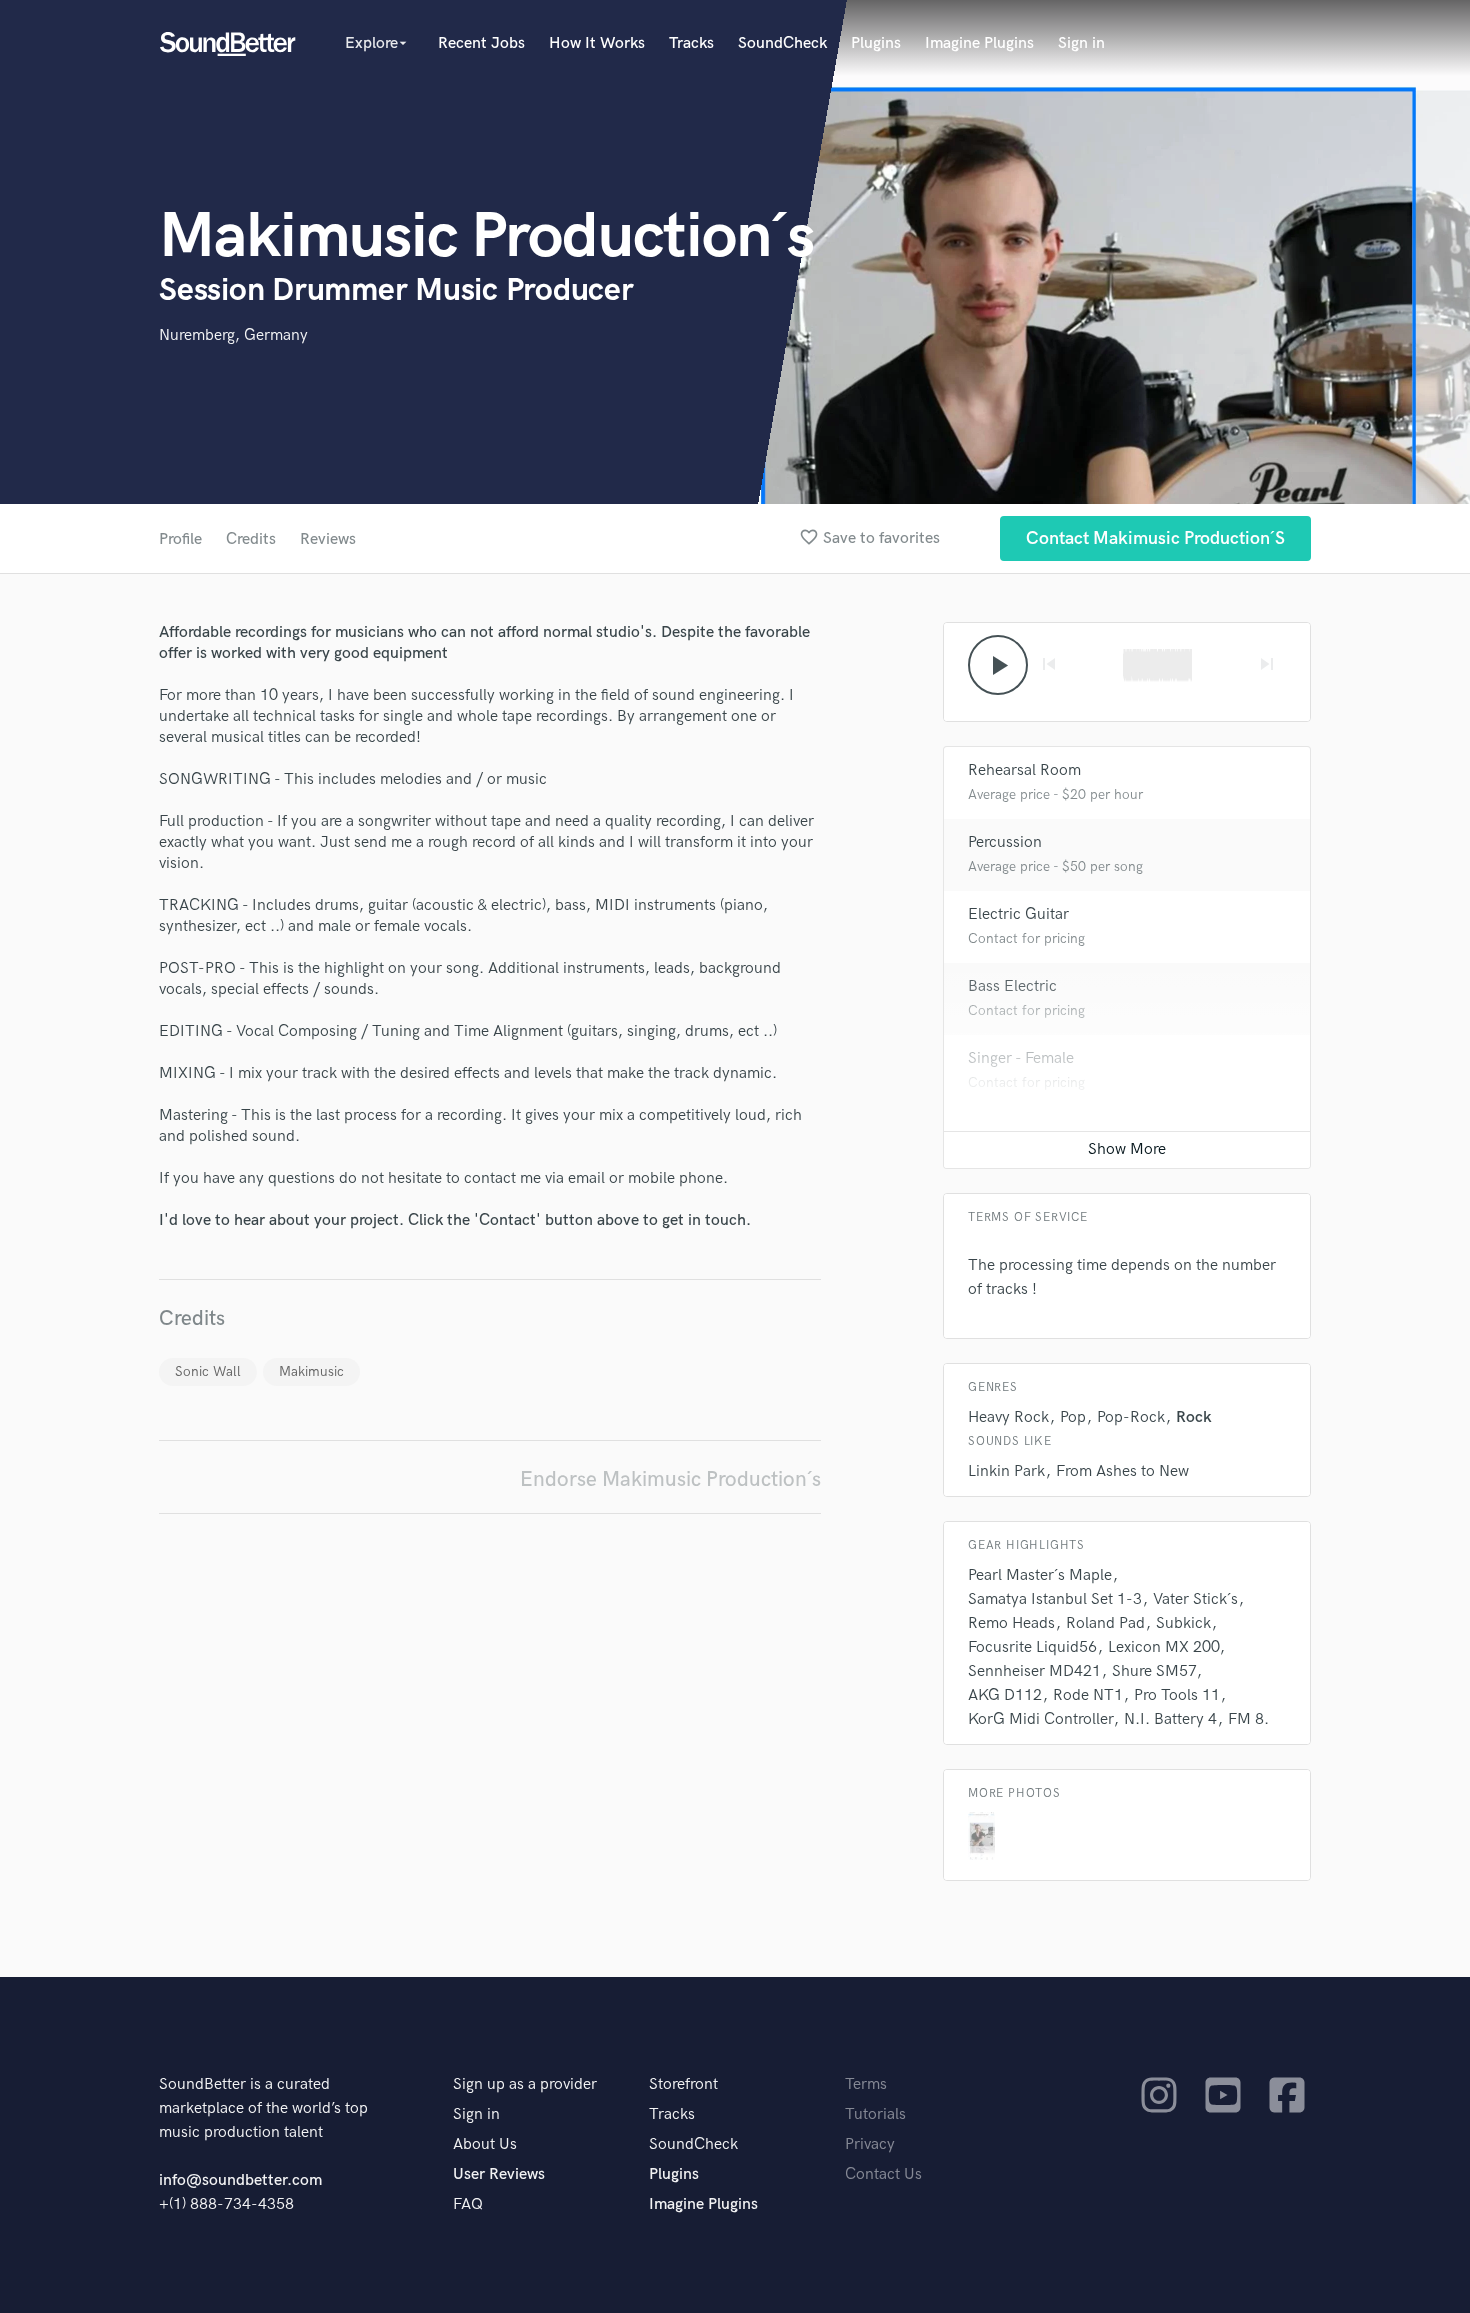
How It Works (597, 43)
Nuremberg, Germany (233, 335)
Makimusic (311, 1371)
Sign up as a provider (525, 2084)
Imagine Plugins (979, 43)
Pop (1073, 1417)
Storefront (683, 2084)
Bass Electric (1012, 986)
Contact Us (883, 2174)
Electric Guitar (1018, 914)
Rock (1194, 1417)
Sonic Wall (208, 1371)
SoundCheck (782, 43)
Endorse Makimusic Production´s (670, 1479)
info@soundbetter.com (240, 2180)
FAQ (468, 2204)
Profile (180, 539)
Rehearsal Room (1024, 770)
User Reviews (499, 2174)
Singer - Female (1021, 1058)
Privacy (870, 2144)
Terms (866, 2084)
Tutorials (875, 2114)
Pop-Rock (1131, 1417)
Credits (251, 539)
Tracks (691, 43)
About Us (485, 2144)
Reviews (328, 539)
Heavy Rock (1008, 1417)
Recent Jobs (481, 43)
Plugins (876, 43)
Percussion (1005, 842)
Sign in (1081, 43)
